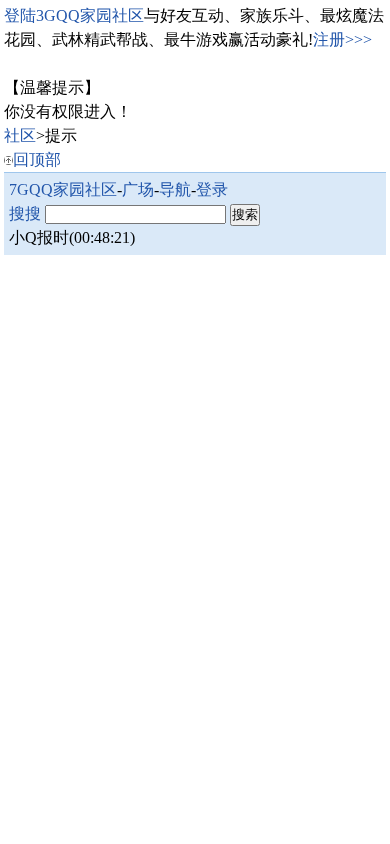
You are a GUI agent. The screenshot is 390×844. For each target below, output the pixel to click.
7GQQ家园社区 (63, 189)
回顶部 (37, 159)
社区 (20, 135)
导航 (175, 189)
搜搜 (25, 213)
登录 (212, 189)
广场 (138, 189)
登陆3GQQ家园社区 (74, 15)
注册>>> (342, 39)
